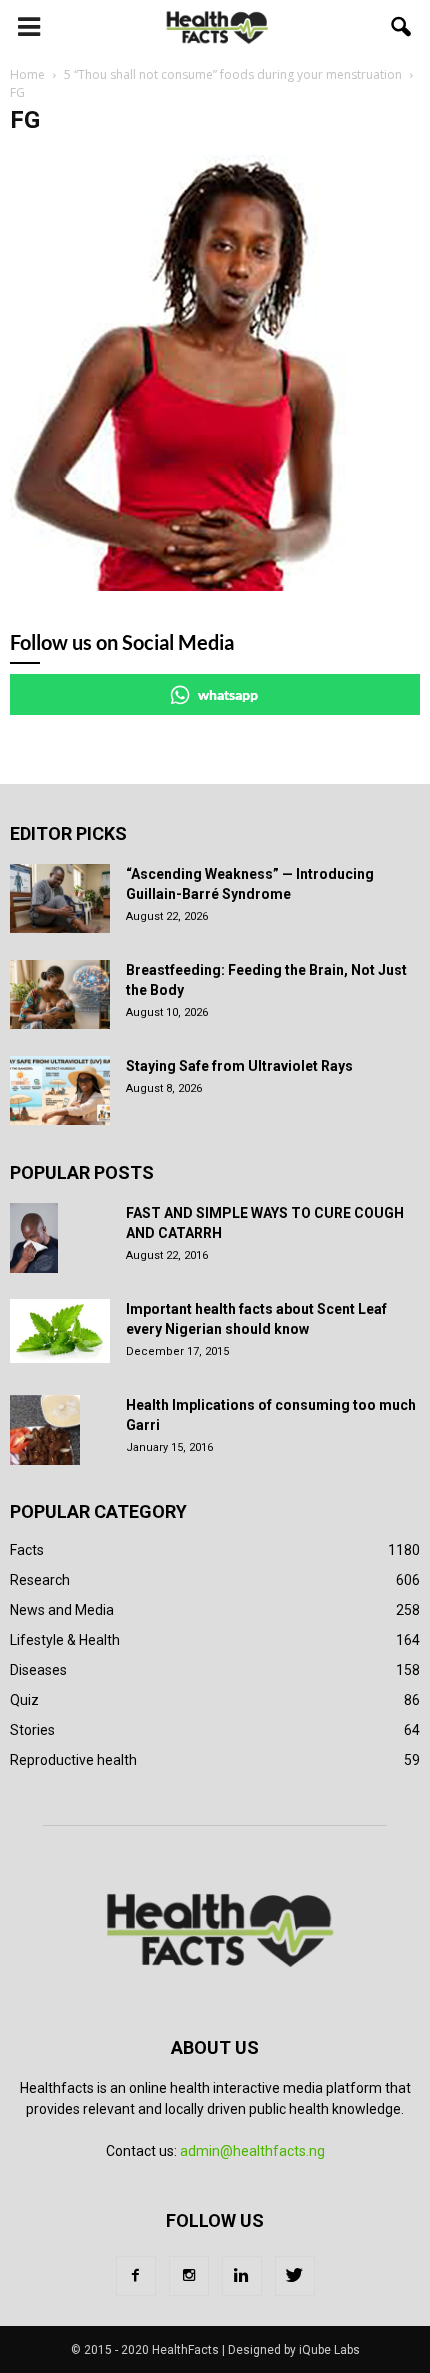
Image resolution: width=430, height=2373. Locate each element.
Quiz (24, 1700)
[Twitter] (295, 2276)
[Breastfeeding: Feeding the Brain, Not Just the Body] (60, 994)
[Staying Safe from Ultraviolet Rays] (60, 1090)
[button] (402, 27)
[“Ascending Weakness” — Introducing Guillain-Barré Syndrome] (60, 898)
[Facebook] (136, 2276)
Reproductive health (73, 1760)
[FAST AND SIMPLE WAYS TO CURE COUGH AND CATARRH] (34, 1238)
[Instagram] (189, 2276)
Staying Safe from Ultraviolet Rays (239, 1066)
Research (40, 1580)
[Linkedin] (242, 2276)
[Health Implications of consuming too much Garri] (45, 1430)
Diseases (38, 1670)
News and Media (62, 1610)
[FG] (185, 586)
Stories (32, 1730)
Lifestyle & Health (65, 1640)
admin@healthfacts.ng (252, 2151)
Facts (27, 1550)
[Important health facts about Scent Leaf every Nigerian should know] (60, 1331)
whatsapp (228, 694)
